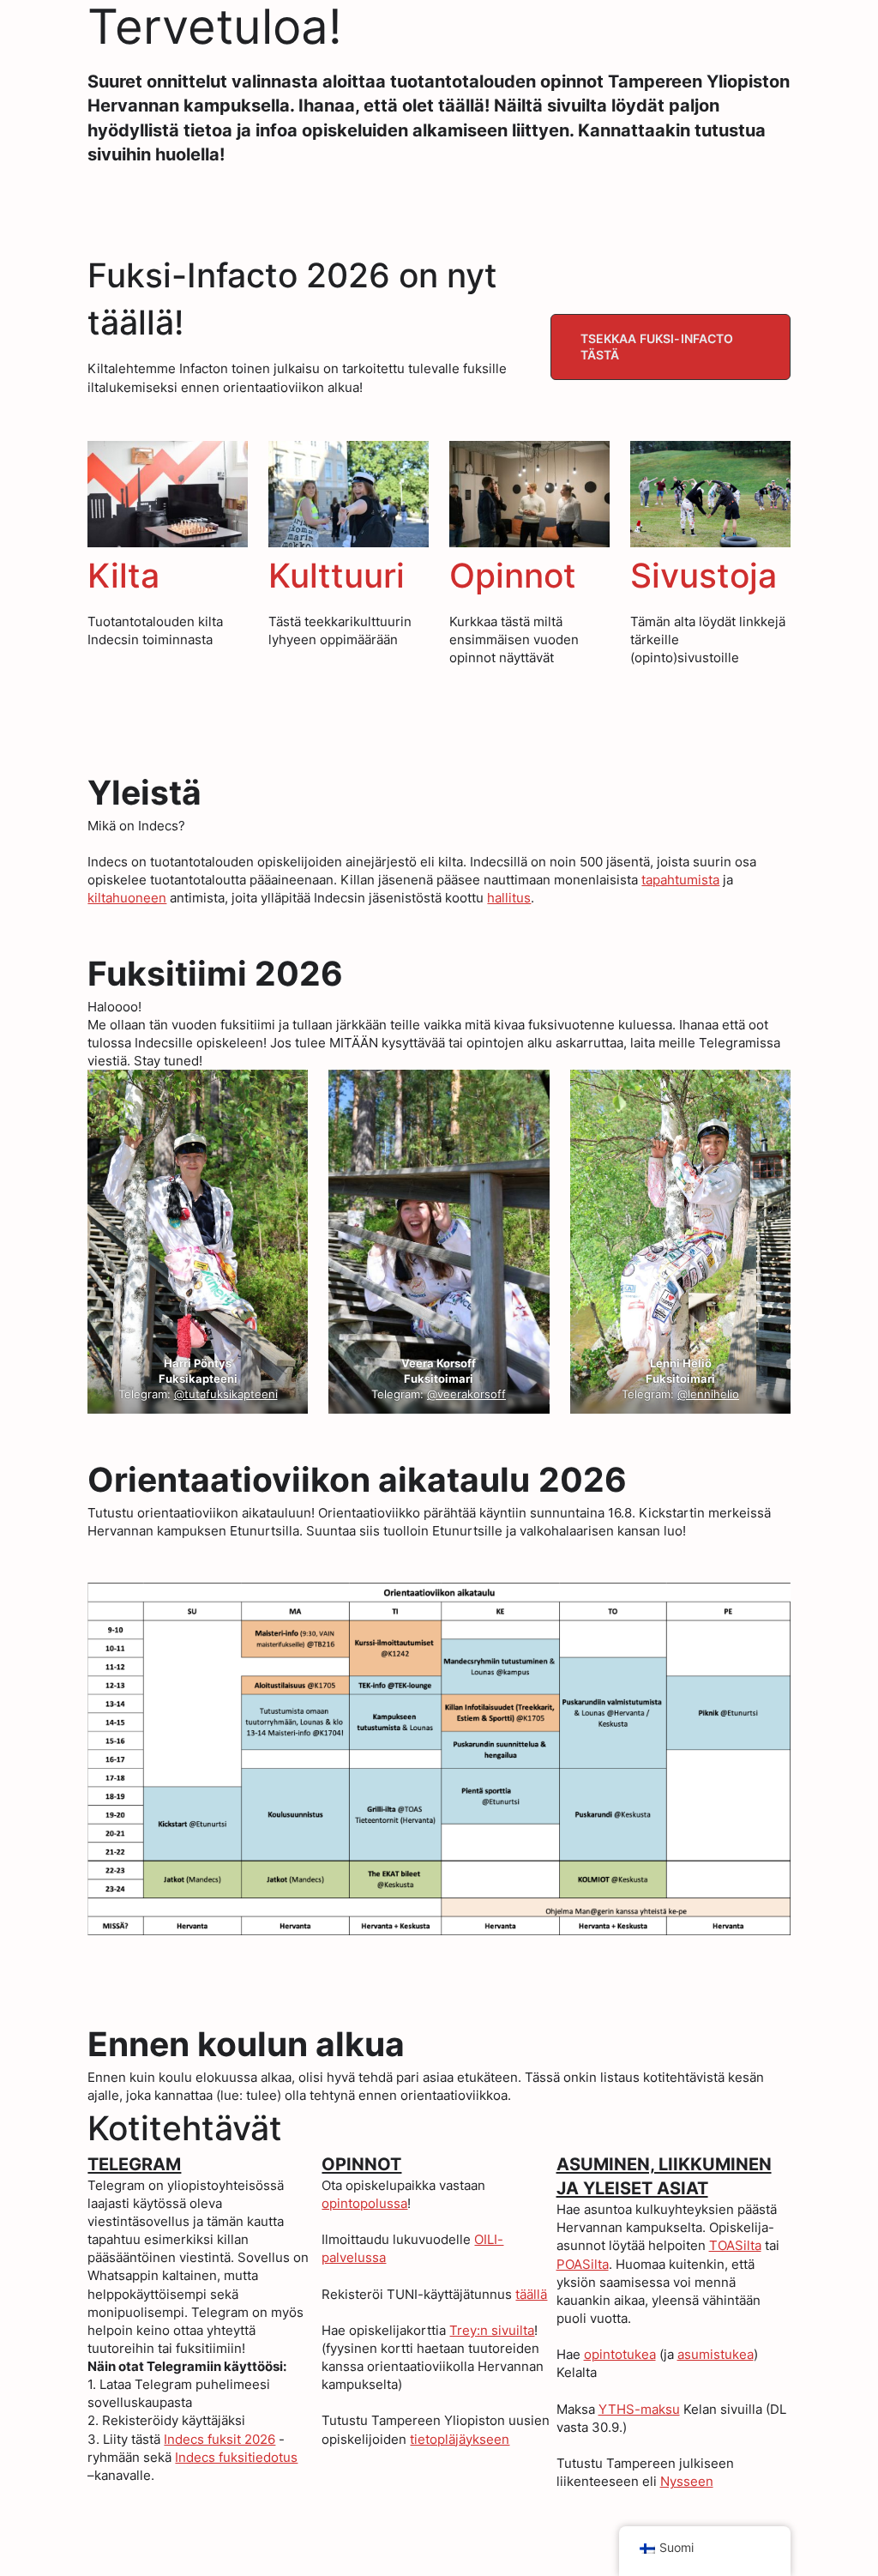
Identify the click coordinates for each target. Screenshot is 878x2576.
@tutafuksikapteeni (226, 1395)
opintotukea (620, 2354)
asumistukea (716, 2354)
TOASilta (735, 2245)
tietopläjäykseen (460, 2439)
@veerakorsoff (467, 1395)
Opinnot (513, 575)
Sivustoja (704, 575)
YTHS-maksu (639, 2409)
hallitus (509, 898)
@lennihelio (708, 1395)
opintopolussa (364, 2203)
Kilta (123, 575)
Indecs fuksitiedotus (236, 2457)
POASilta (583, 2264)
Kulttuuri (337, 575)
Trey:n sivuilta (492, 2330)
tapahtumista (680, 880)
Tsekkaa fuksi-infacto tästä (657, 347)
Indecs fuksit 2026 (219, 2439)
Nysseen (687, 2481)
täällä (531, 2294)
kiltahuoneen (127, 898)
